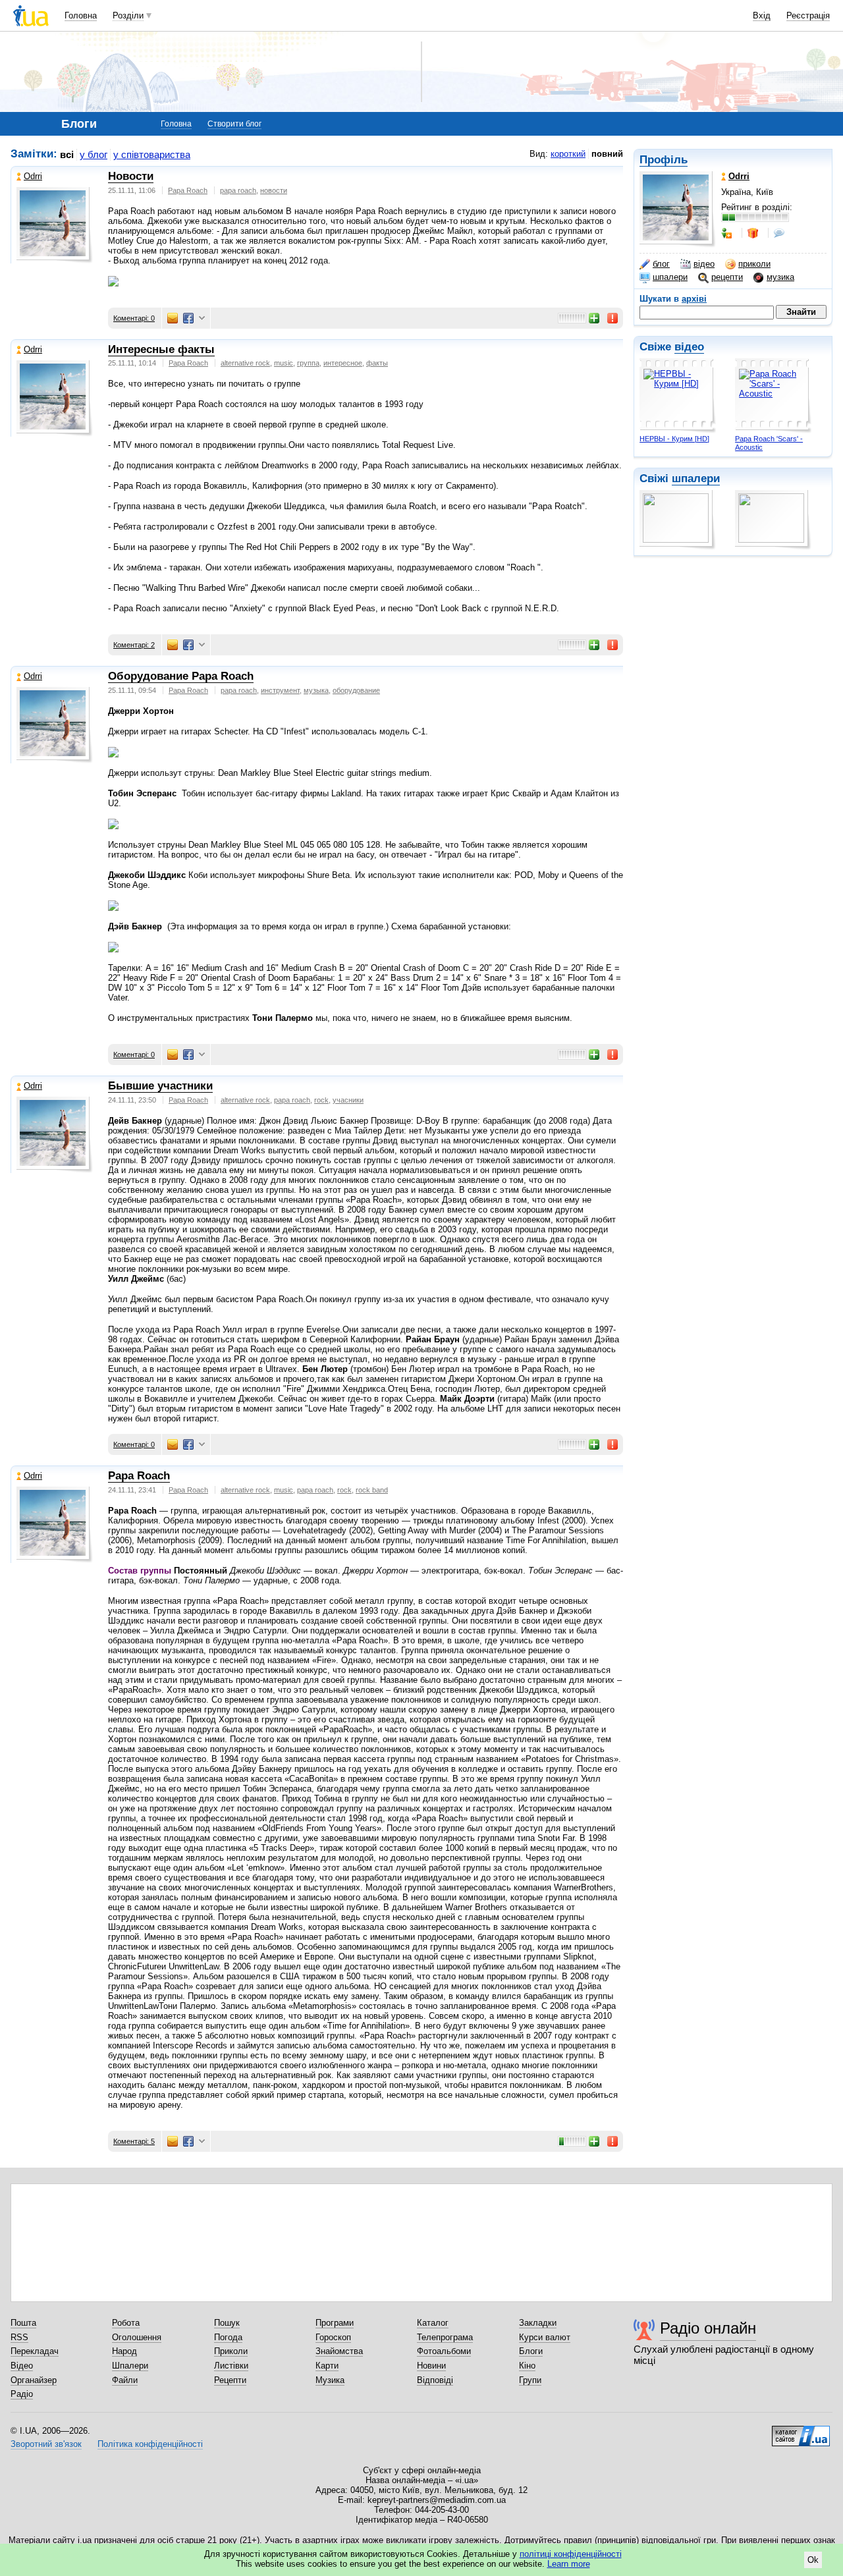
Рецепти (230, 2380)
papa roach (238, 190)
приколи (754, 264)
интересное (343, 363)
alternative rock (245, 363)
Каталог (433, 2323)
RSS (19, 2337)
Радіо (22, 2394)
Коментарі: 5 (134, 2141)
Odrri (33, 176)
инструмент (280, 690)
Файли (125, 2380)
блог (661, 264)
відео (704, 264)
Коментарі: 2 (134, 645)
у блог (94, 154)
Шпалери (130, 2366)
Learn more (569, 2564)
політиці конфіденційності (571, 2554)
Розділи (128, 15)
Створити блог (234, 124)
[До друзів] (728, 233)
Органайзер (34, 2380)
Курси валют (545, 2337)
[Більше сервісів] (202, 318)
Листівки (231, 2366)
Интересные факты (161, 349)
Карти (327, 2366)
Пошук (227, 2323)
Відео (22, 2366)
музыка (316, 690)
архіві (694, 299)
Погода (228, 2337)
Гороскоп (333, 2337)
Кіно (527, 2366)
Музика (330, 2380)
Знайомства (339, 2351)
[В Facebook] (188, 318)
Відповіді (435, 2380)
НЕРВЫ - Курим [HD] (674, 439)
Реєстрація (808, 15)
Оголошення (137, 2337)
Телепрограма (445, 2337)
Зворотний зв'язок (46, 2444)
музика (780, 277)
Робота (126, 2323)
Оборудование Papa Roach (181, 676)
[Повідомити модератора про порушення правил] (613, 318)
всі (67, 154)
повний (607, 154)
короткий (568, 154)
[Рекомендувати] (595, 318)
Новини (431, 2366)
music (284, 363)
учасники (348, 1100)
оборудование (356, 690)
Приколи (231, 2351)
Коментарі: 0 (134, 318)
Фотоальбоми (444, 2351)
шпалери (670, 277)
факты (377, 363)
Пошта (23, 2323)
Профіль (664, 160)
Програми (335, 2323)
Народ (124, 2351)
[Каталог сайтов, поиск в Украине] (801, 2431)
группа (308, 363)
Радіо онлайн (708, 2328)
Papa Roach (188, 190)
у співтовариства (152, 154)
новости (274, 190)
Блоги (531, 2351)
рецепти (727, 277)
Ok (813, 2560)
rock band (372, 1490)
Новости (131, 176)
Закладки (538, 2323)
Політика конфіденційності (150, 2444)
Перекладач (35, 2351)
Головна (81, 15)
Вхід (762, 15)
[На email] (173, 318)
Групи (530, 2380)
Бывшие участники (160, 1086)
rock (321, 1100)
